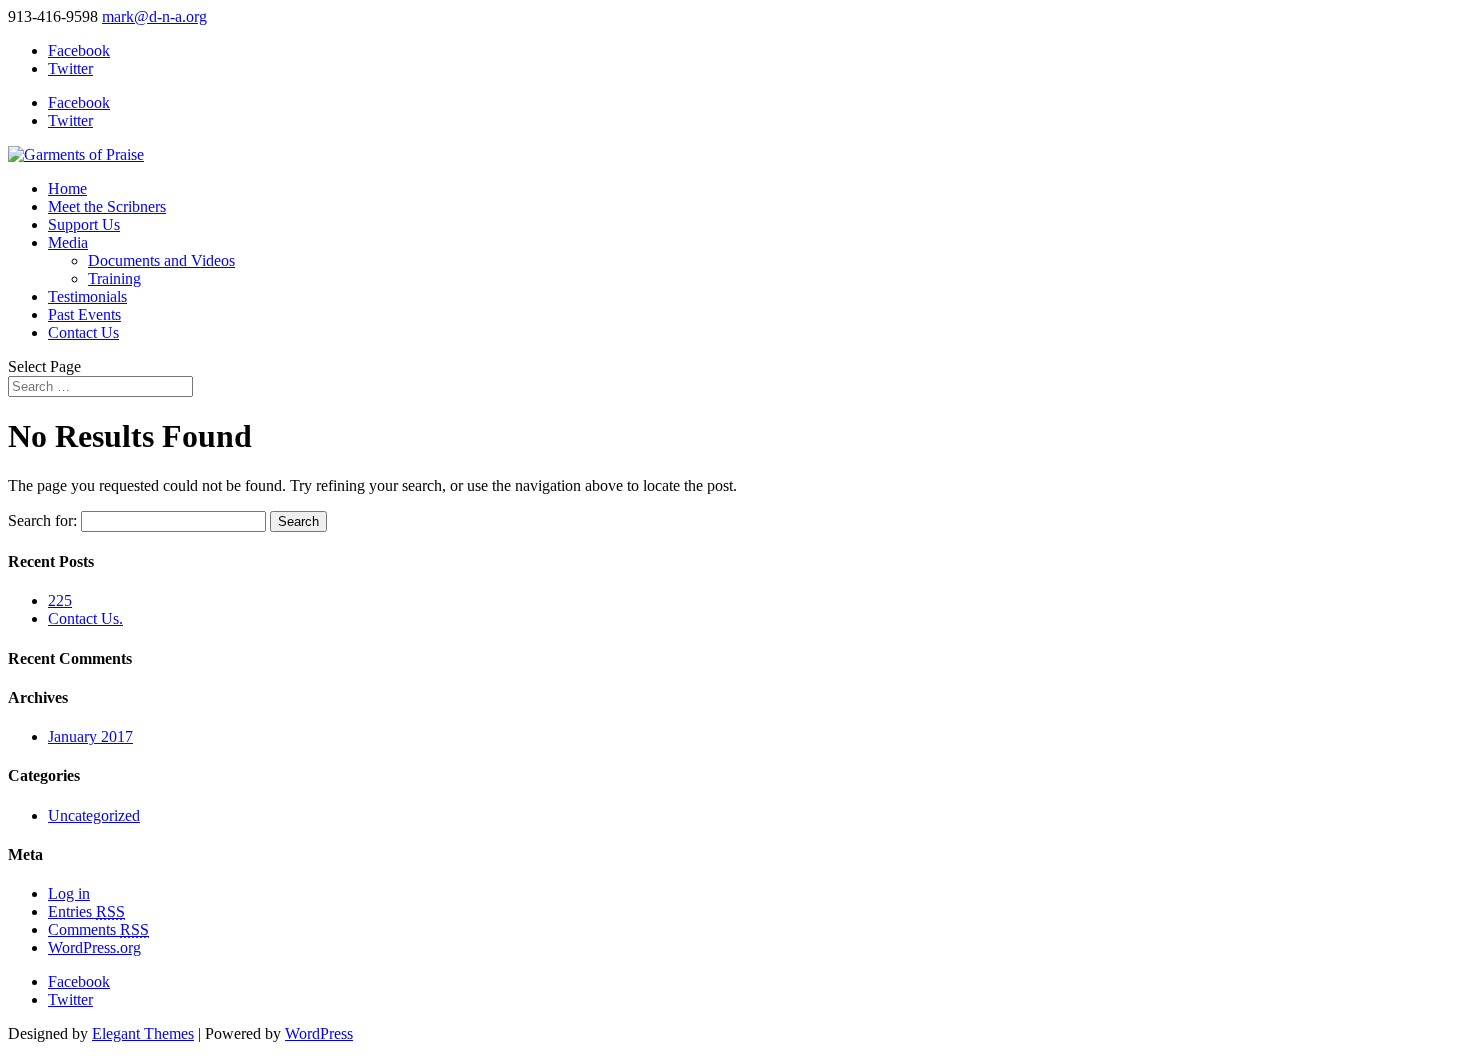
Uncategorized (94, 815)
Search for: (42, 520)
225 (60, 600)
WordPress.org (94, 947)
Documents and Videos (161, 260)
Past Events (84, 314)
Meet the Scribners (107, 206)
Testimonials (87, 296)
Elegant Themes (143, 1033)
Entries (86, 911)
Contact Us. (85, 618)
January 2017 (90, 736)
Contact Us (83, 332)
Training (114, 278)
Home (67, 188)
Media (68, 242)
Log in (69, 893)
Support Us (84, 224)
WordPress (319, 1033)
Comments (98, 929)
